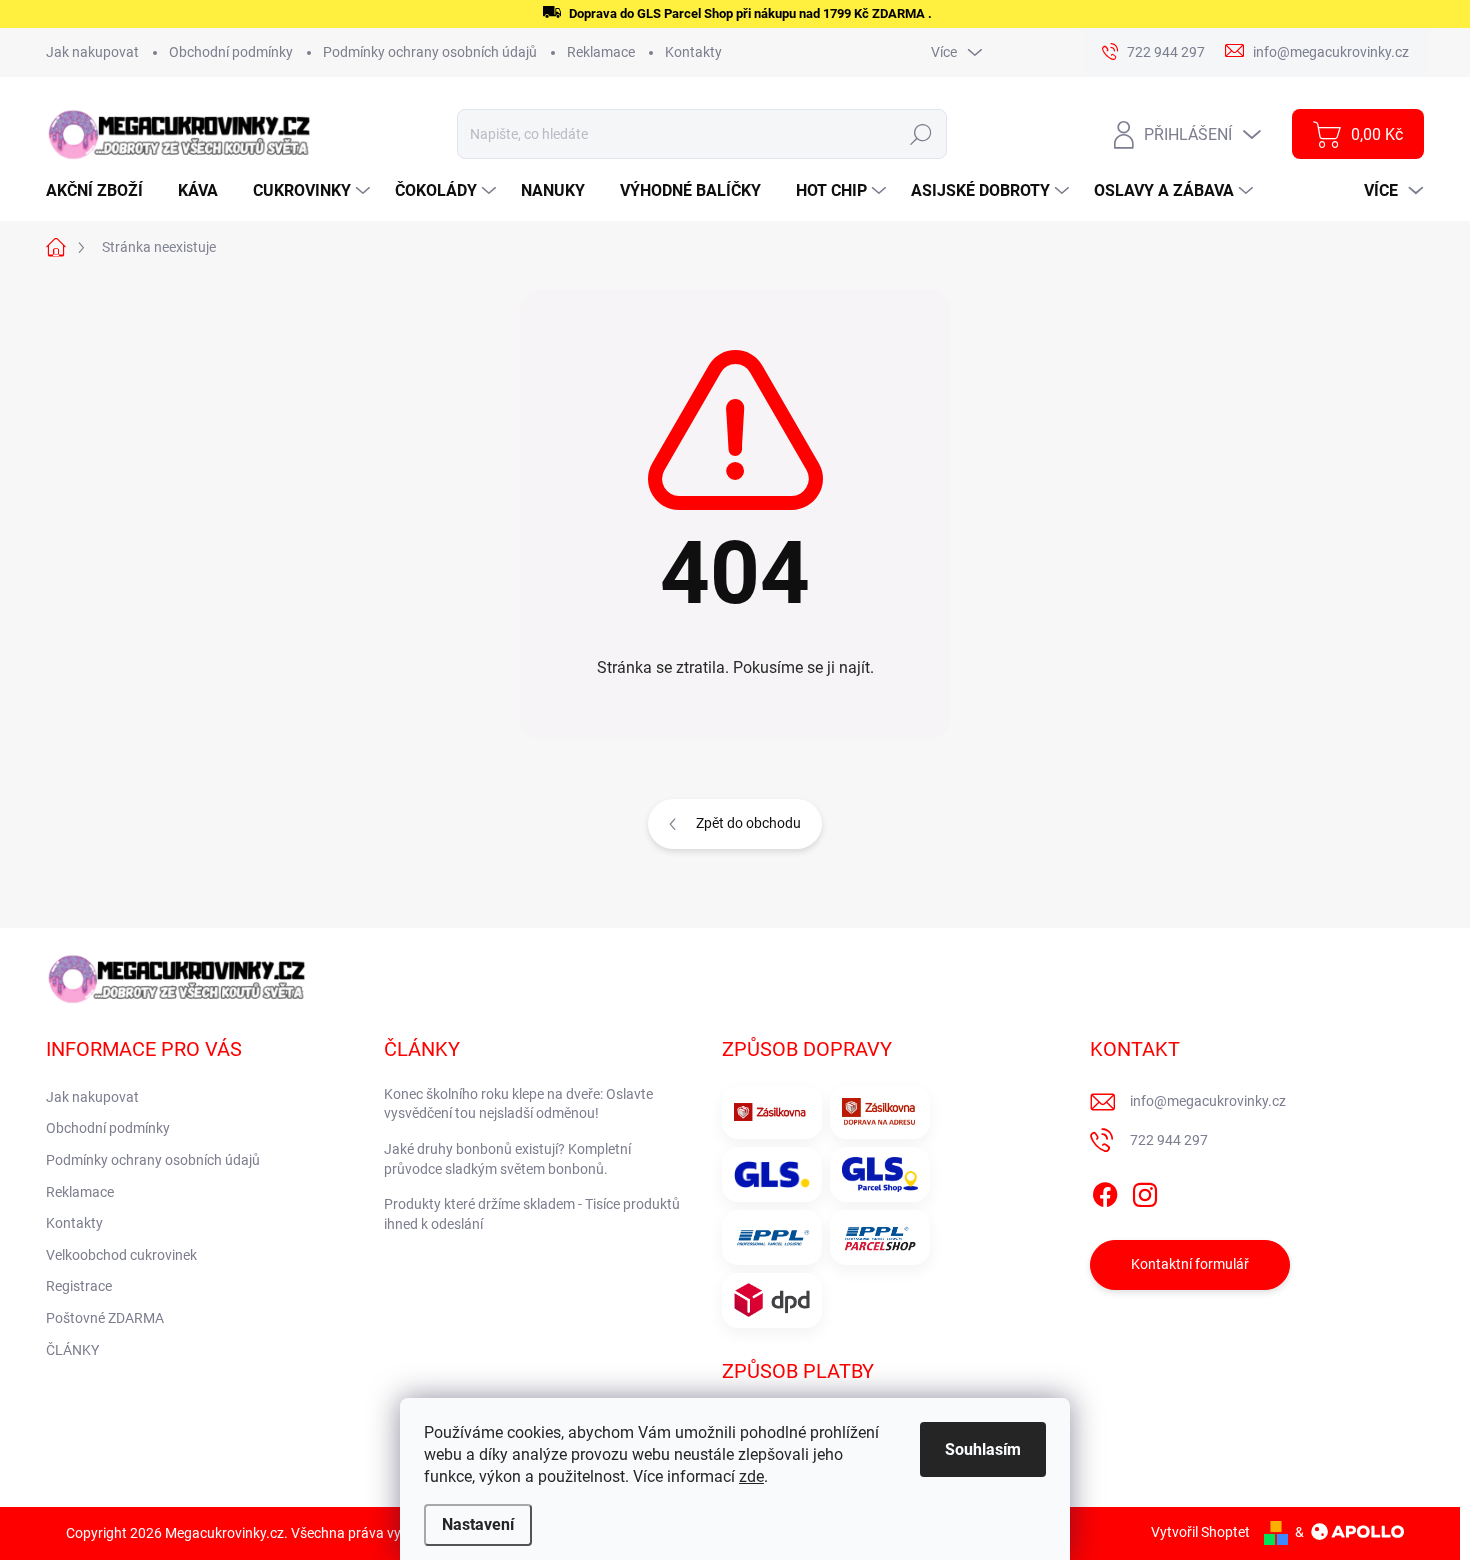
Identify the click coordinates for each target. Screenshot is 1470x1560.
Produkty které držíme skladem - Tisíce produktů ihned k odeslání (532, 1214)
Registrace (79, 1286)
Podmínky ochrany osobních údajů (430, 52)
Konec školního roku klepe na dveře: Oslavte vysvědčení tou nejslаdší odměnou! (518, 1104)
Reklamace (601, 52)
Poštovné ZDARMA (105, 1318)
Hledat (921, 134)
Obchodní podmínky (231, 52)
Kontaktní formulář (1190, 1264)
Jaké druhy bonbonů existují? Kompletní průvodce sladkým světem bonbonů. (507, 1159)
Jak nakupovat (92, 52)
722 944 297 (1169, 1140)
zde (751, 1476)
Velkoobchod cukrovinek (121, 1255)
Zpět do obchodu (748, 823)
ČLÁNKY (72, 1350)
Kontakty (693, 52)
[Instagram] (1145, 1191)
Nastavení (478, 1524)
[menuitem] (102, 191)
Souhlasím (983, 1449)
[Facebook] (1105, 1191)
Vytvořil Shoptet (1200, 1532)
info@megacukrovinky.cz (1208, 1101)
